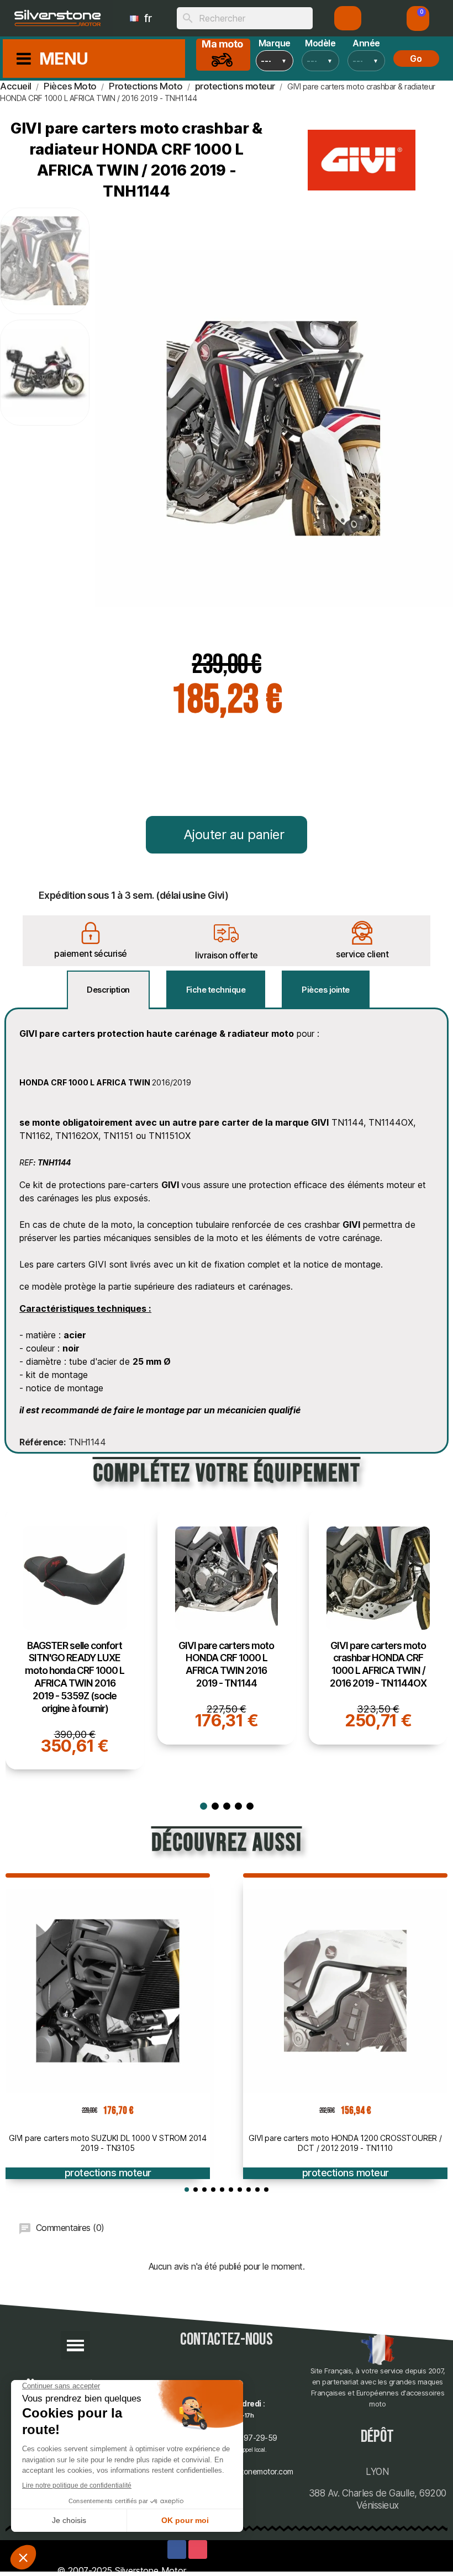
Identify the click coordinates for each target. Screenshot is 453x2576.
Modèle (320, 43)
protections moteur (108, 2173)
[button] (418, 18)
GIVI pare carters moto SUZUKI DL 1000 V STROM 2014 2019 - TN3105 (108, 2143)
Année (366, 43)
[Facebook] (177, 2550)
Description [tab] (108, 990)
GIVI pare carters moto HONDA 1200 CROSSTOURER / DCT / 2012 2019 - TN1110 (345, 2143)
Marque (275, 43)
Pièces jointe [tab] (326, 990)
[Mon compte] (348, 18)
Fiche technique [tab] (216, 990)
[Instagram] (198, 2550)
